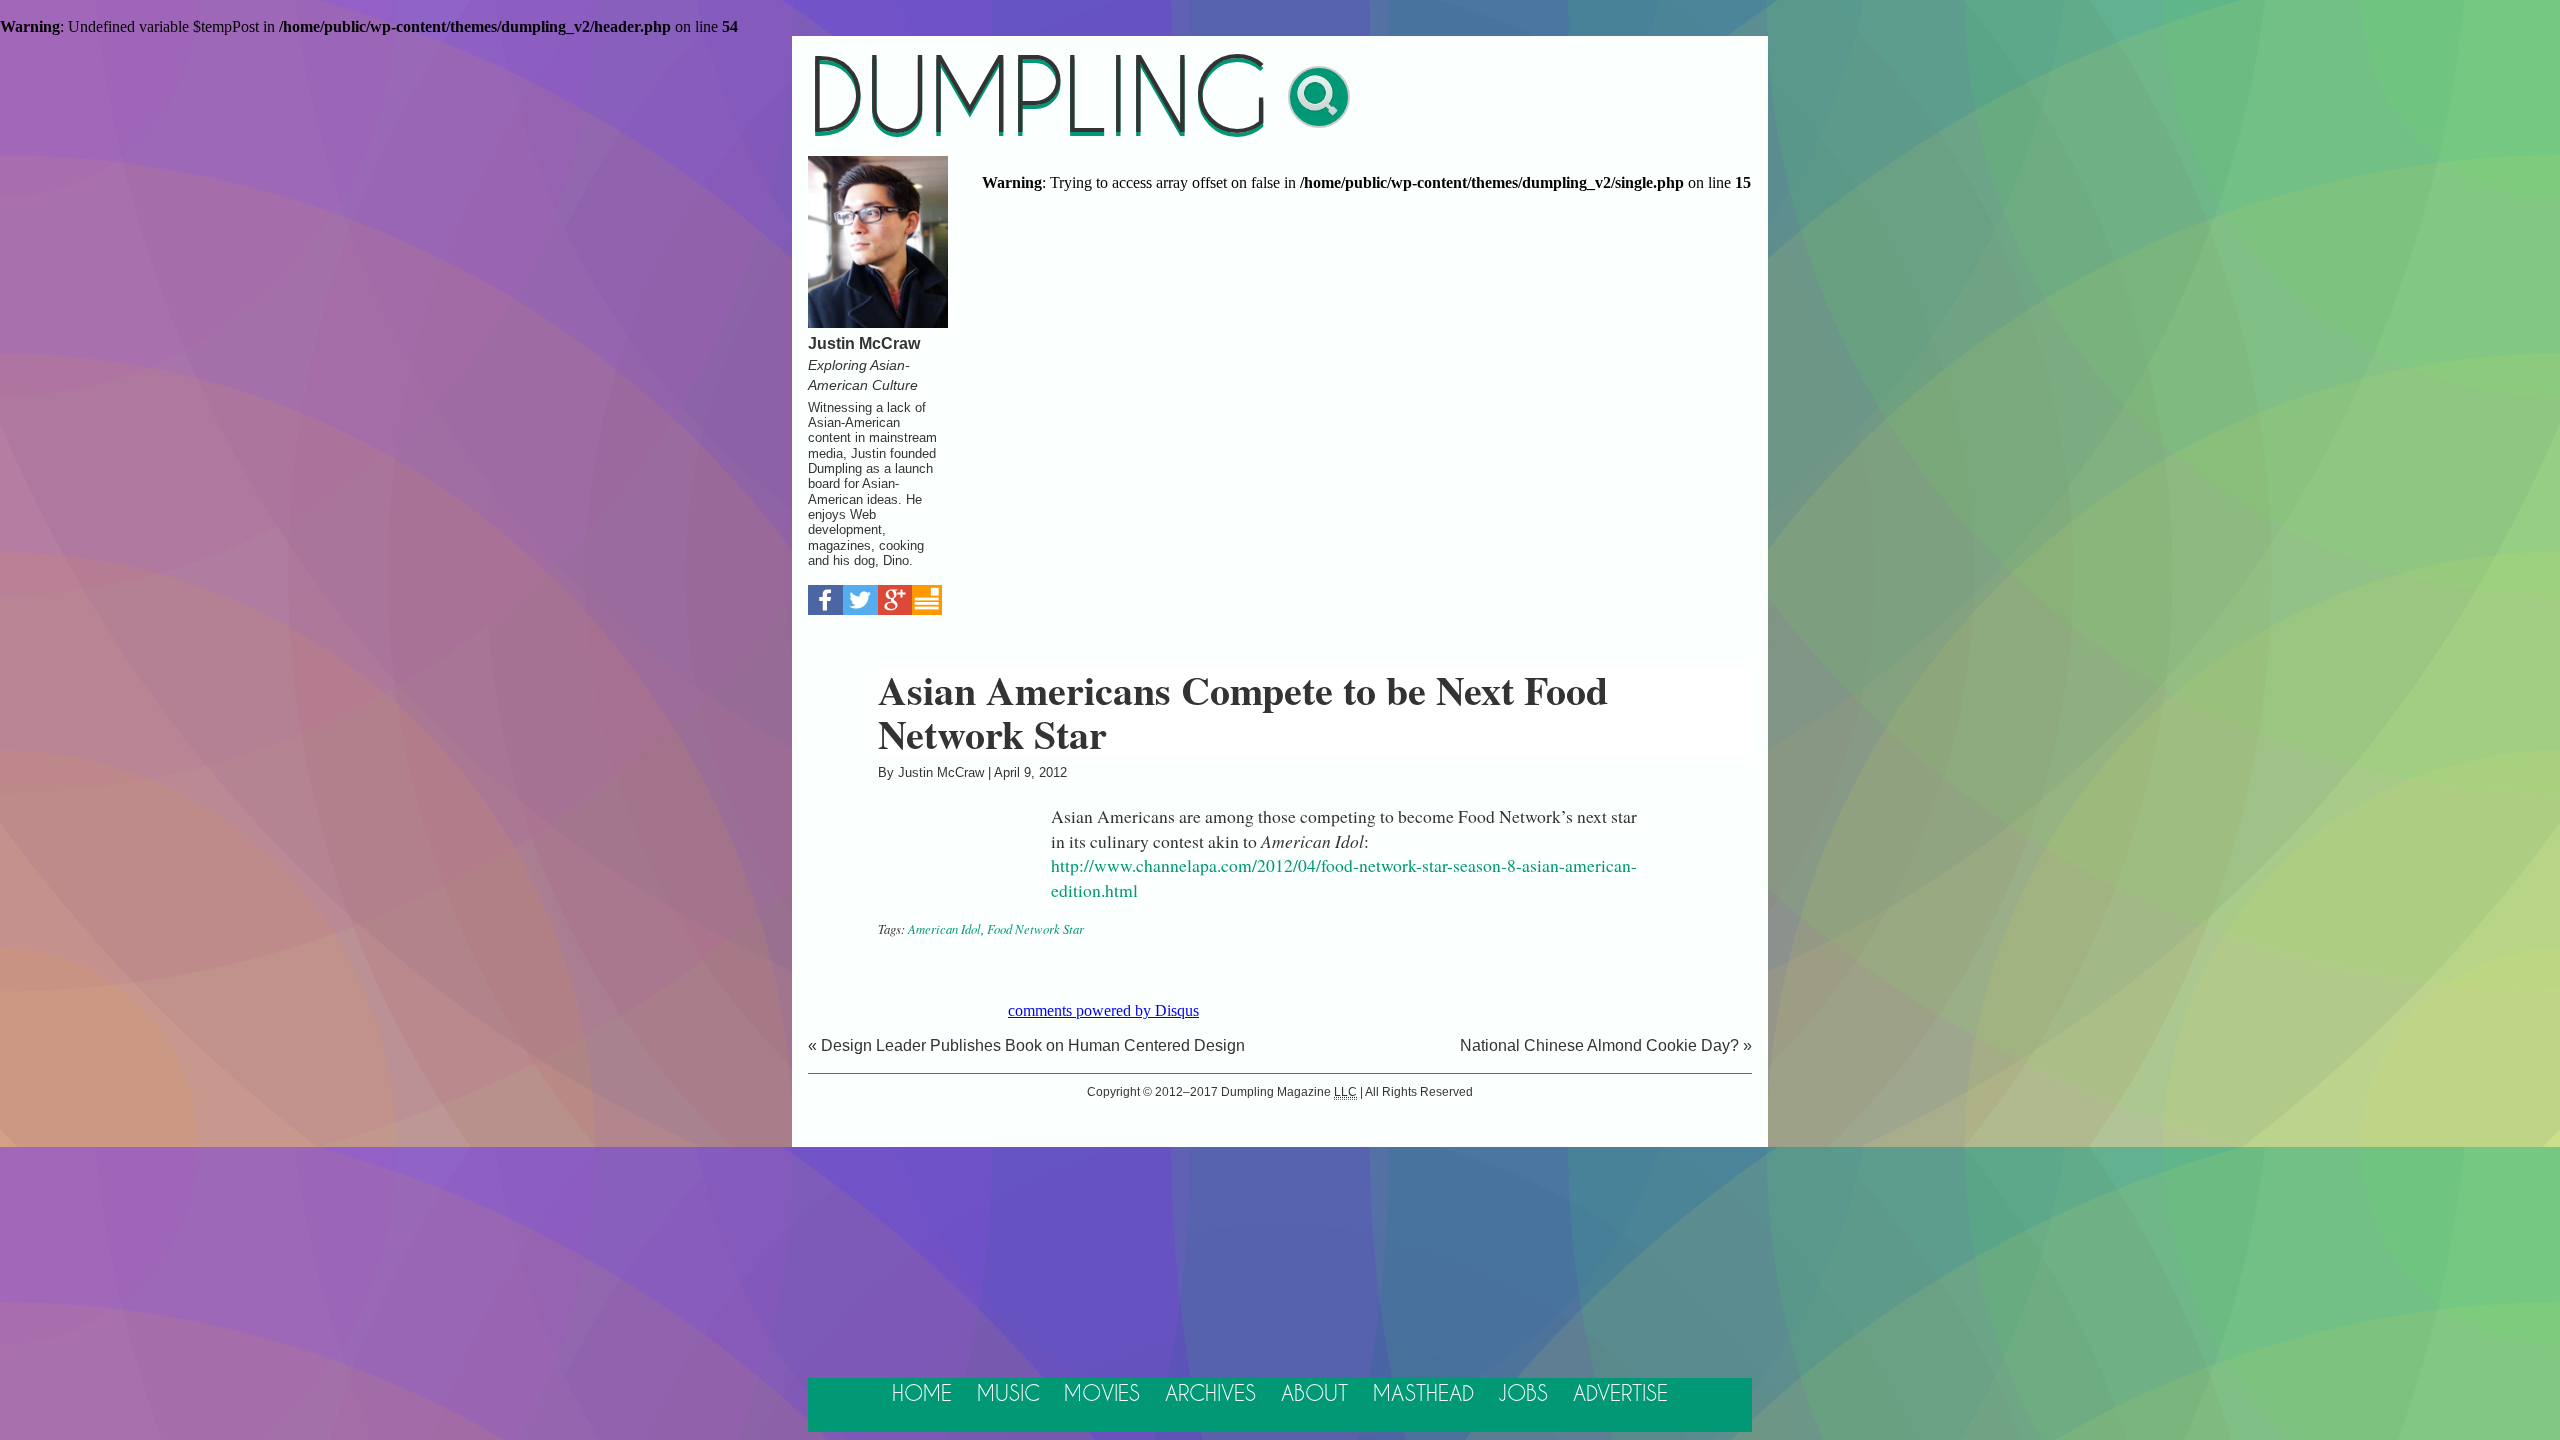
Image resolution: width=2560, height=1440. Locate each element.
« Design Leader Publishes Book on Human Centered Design (1026, 1045)
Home (922, 1394)
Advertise (1620, 1394)
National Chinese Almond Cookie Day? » (1606, 1045)
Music (1008, 1394)
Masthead (1423, 1394)
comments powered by (1103, 1010)
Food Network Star (1035, 928)
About (1314, 1394)
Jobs (1523, 1394)
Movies (1102, 1394)
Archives (1210, 1394)
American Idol (944, 928)
